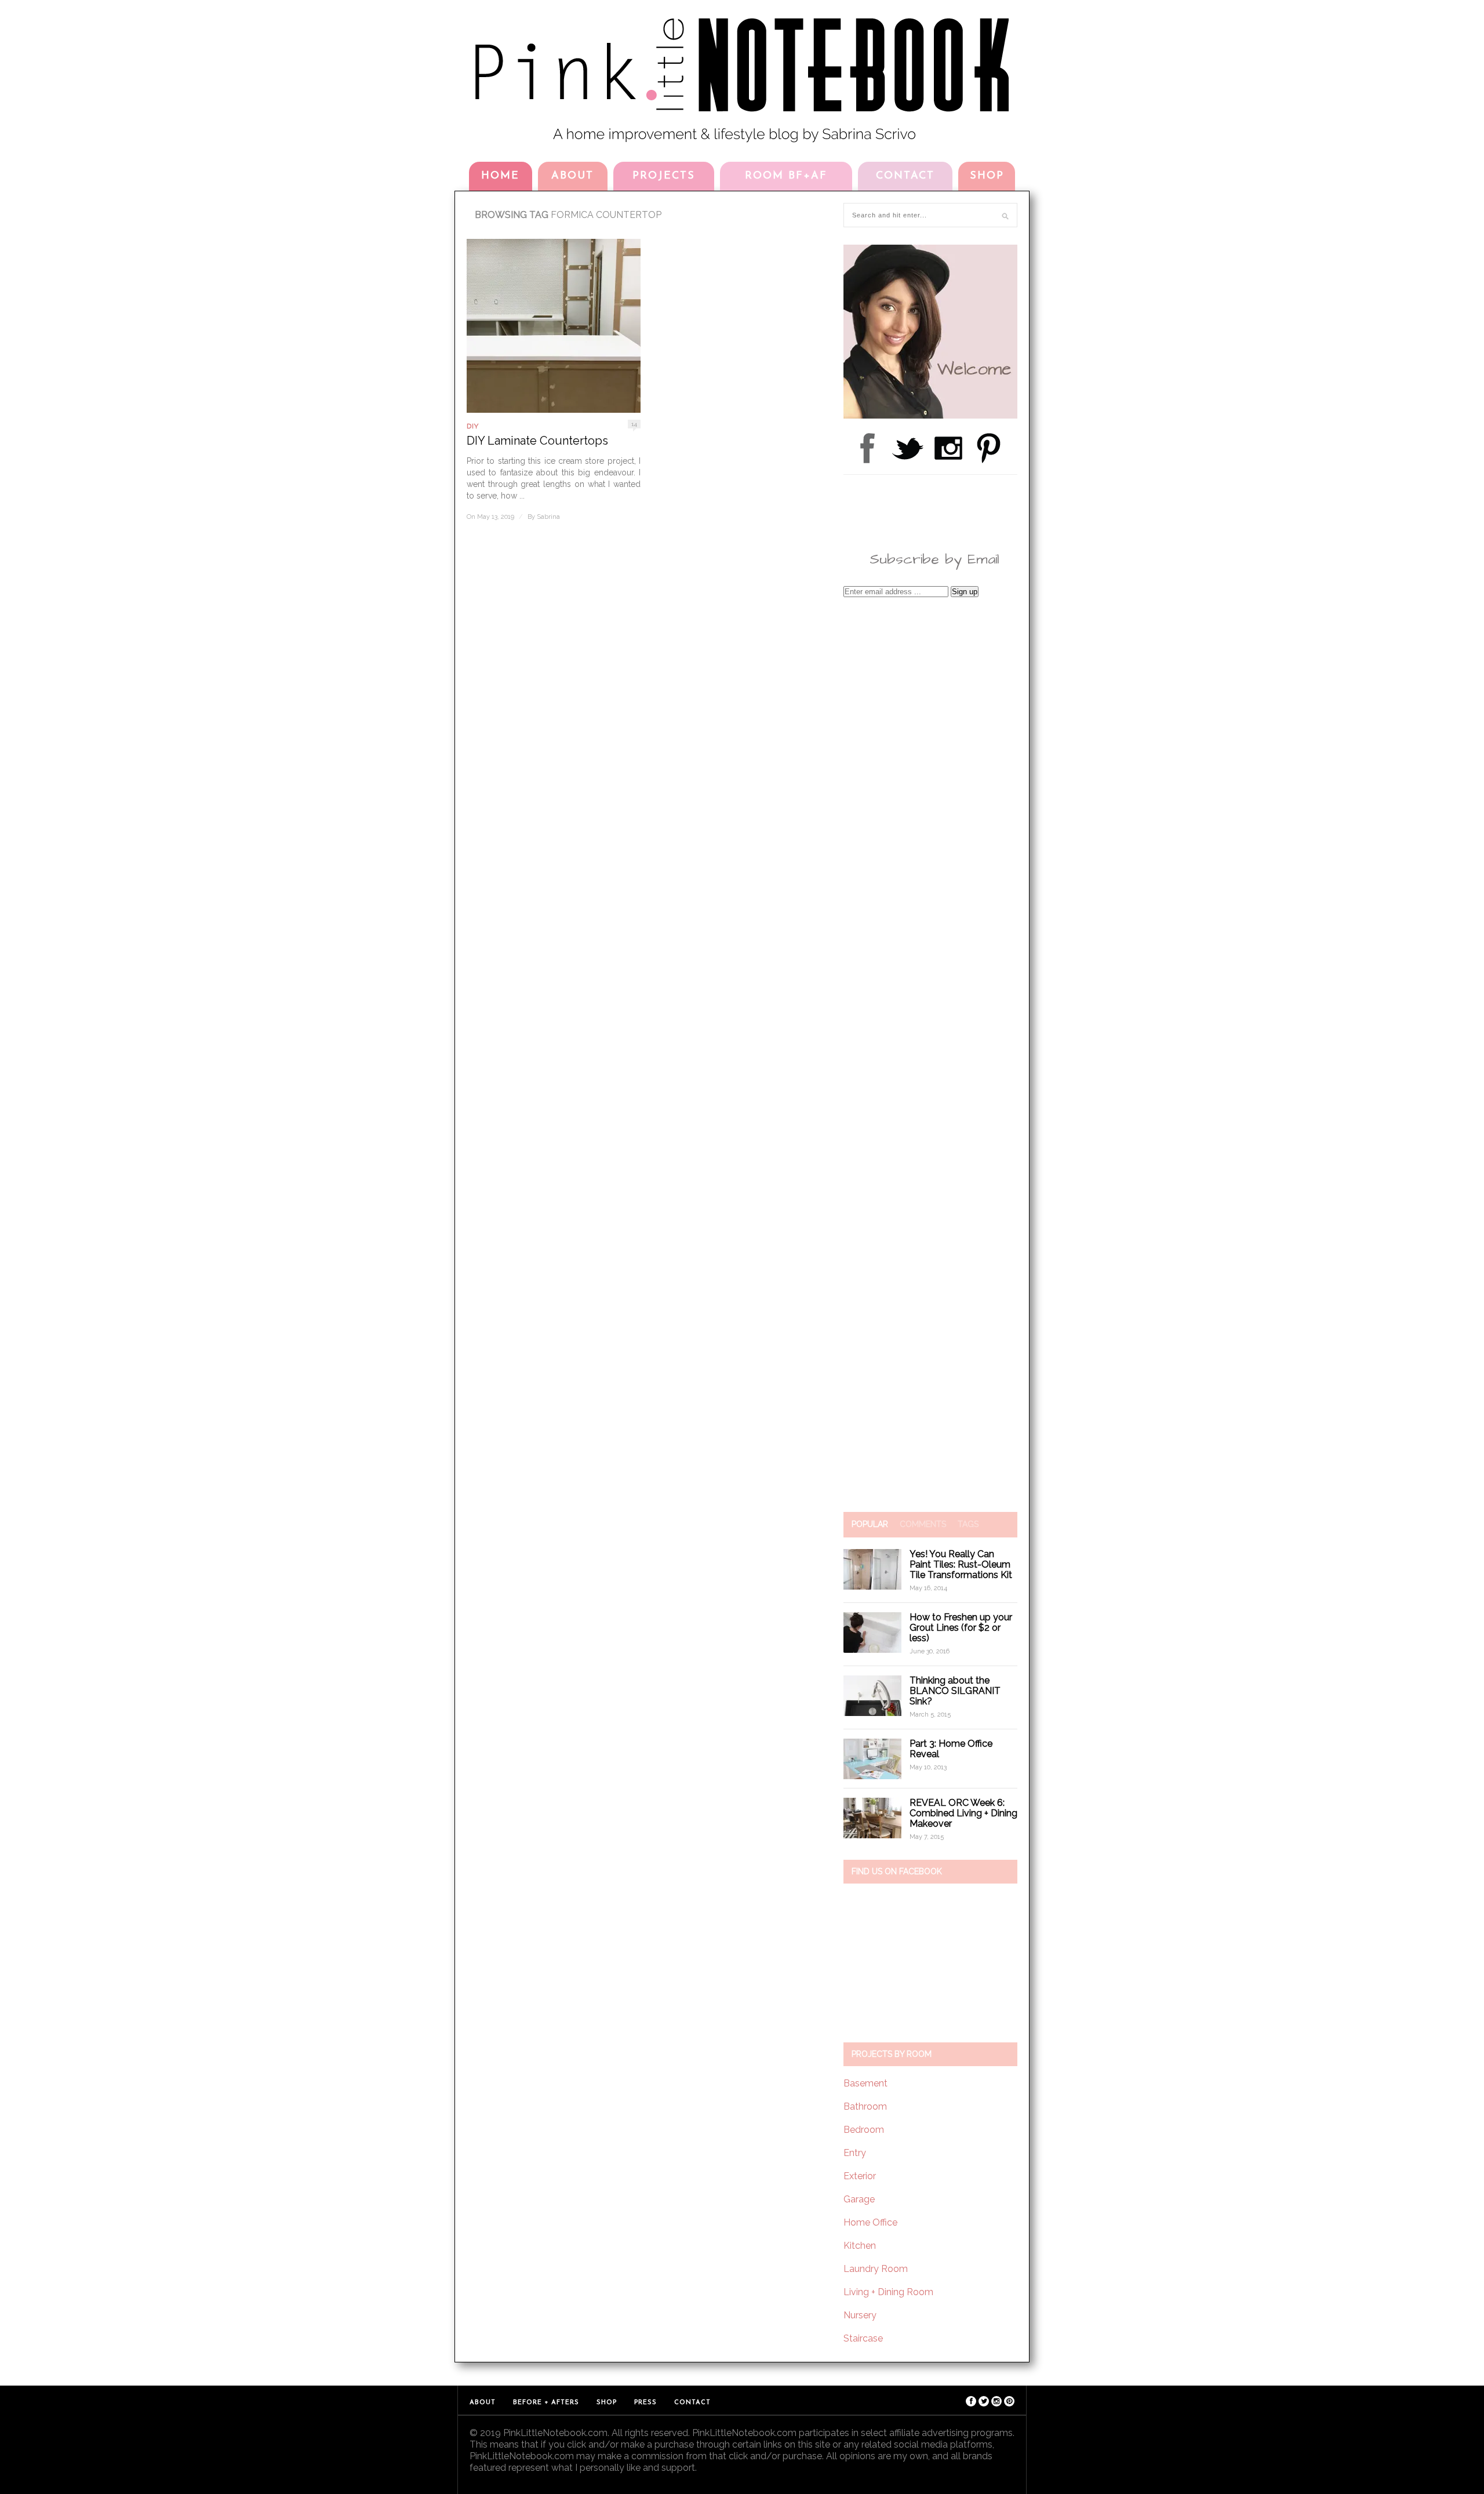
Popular (870, 1524)
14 (634, 424)
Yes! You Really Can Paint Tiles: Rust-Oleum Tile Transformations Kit (961, 1564)
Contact (905, 176)
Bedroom (864, 2130)
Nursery (860, 2315)
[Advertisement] (930, 1055)
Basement (865, 2083)
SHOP (987, 176)
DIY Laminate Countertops (537, 441)
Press (645, 2403)
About (572, 176)
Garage (859, 2199)
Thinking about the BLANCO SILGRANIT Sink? (955, 1691)
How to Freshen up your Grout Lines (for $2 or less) (961, 1628)
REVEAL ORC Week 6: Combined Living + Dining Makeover (963, 1813)
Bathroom (865, 2106)
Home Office (870, 2222)
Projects (664, 176)
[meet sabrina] (930, 415)
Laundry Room (876, 2269)
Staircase (863, 2338)
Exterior (860, 2176)
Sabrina (548, 517)
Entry (855, 2153)
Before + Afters (546, 2403)
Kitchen (860, 2246)
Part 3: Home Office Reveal (951, 1749)
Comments (923, 1524)
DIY (473, 426)
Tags (968, 1524)
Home (500, 176)
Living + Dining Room (888, 2292)
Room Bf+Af (786, 176)
